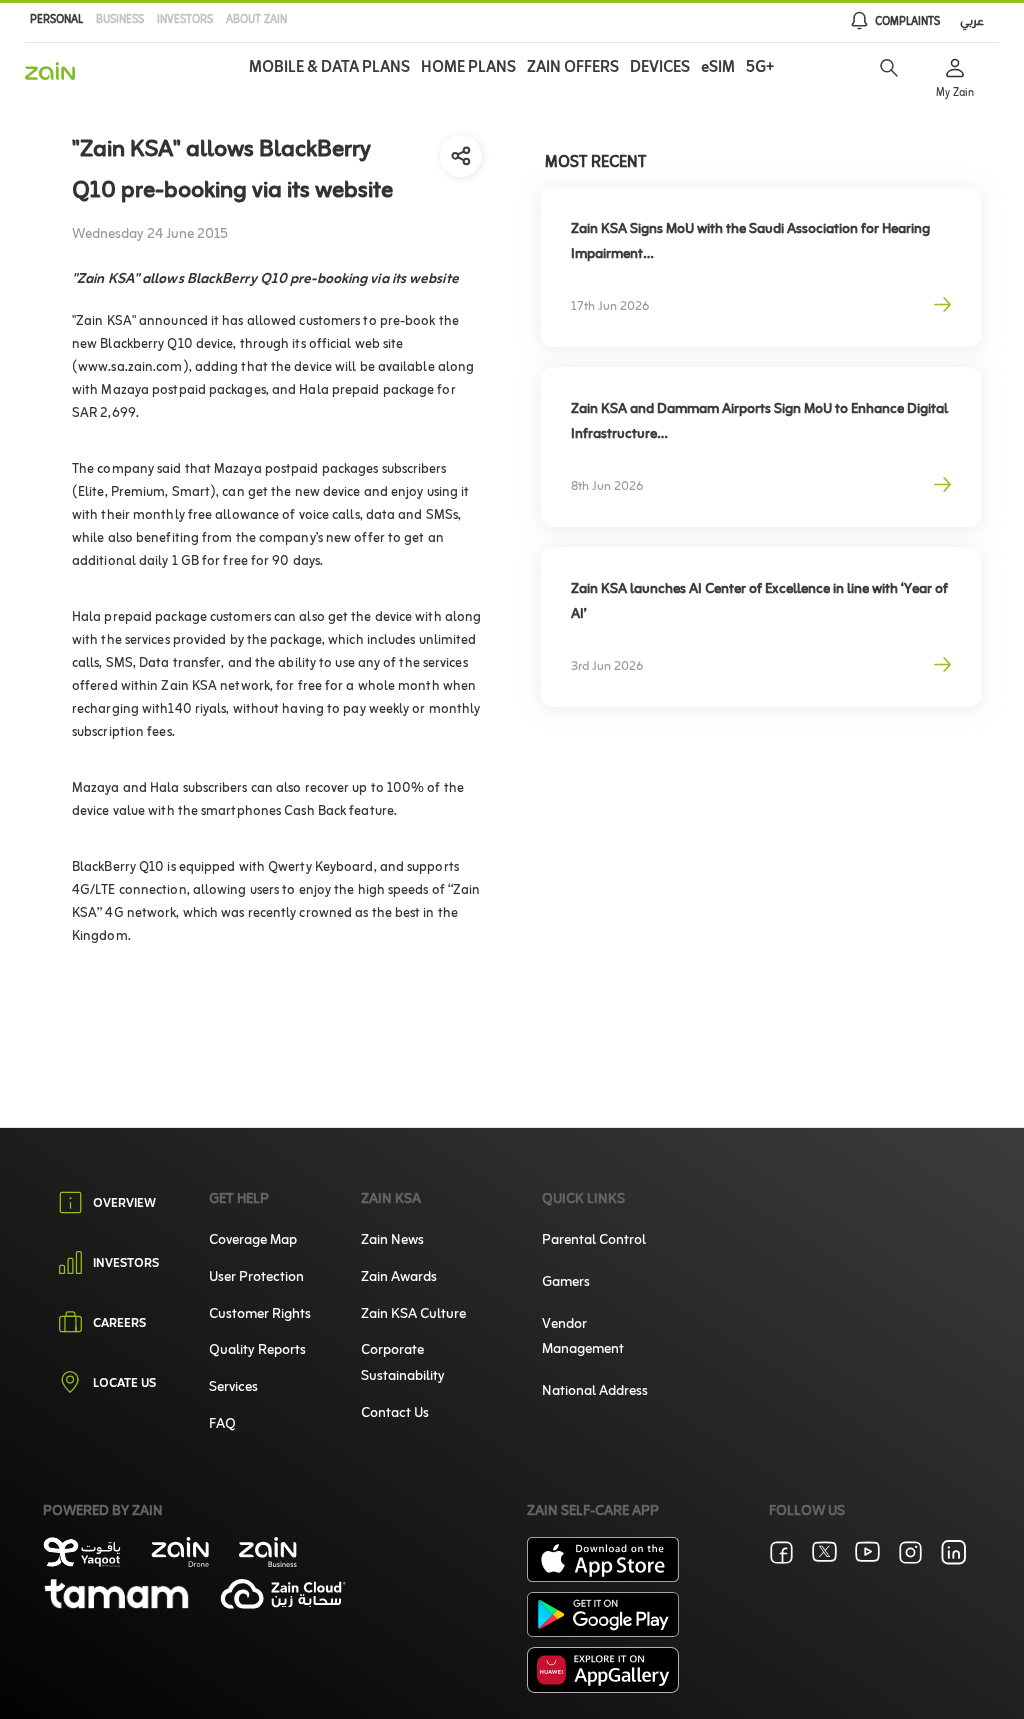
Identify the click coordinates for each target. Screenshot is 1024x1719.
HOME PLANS (468, 68)
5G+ (760, 68)
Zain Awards (399, 1277)
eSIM (718, 68)
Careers (119, 1325)
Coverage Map (253, 1240)
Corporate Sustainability (403, 1363)
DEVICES (660, 68)
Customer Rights (260, 1314)
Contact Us (395, 1413)
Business (120, 20)
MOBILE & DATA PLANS (329, 68)
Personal (56, 20)
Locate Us (124, 1385)
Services (233, 1387)
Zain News (392, 1240)
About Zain (256, 20)
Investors (185, 20)
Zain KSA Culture (413, 1314)
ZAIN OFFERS (573, 68)
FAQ (222, 1424)
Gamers (566, 1282)
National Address (595, 1391)
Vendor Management (583, 1337)
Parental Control (594, 1240)
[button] (889, 68)
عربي (972, 22)
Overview (124, 1204)
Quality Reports (257, 1350)
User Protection (256, 1277)
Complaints (907, 22)
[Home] (50, 71)
